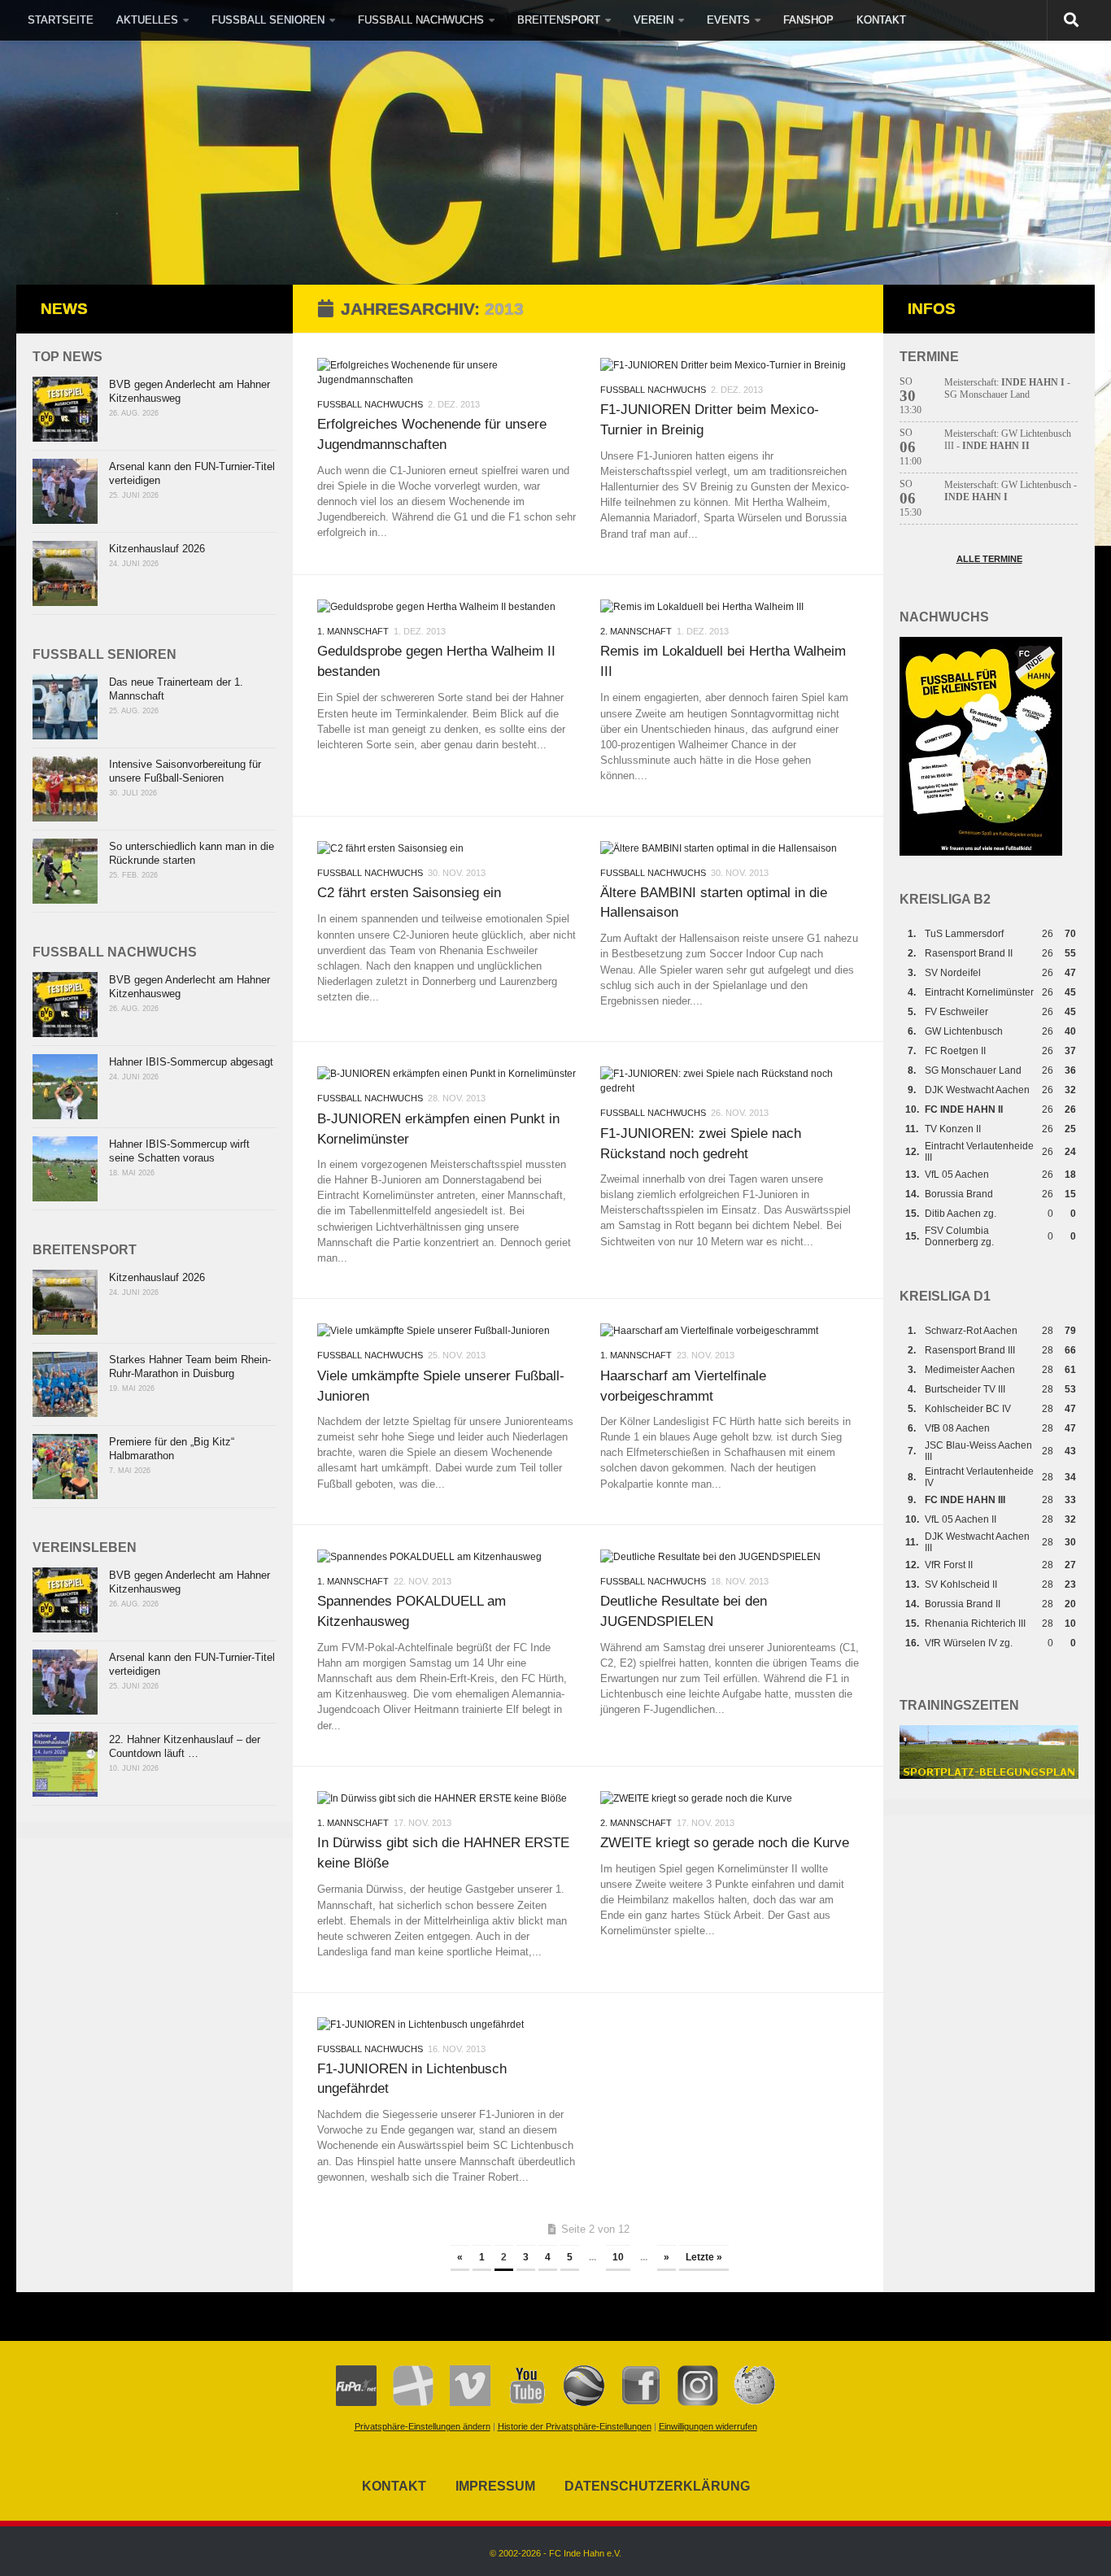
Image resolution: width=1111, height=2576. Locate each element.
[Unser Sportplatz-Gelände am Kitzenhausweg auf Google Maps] (576, 2403)
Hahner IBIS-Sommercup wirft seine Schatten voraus (179, 1151)
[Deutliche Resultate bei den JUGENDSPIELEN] (730, 1557)
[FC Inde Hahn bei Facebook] (633, 2403)
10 (618, 2257)
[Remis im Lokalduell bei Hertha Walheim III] (730, 607)
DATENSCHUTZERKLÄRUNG (657, 2486)
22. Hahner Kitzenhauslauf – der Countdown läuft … (185, 1746)
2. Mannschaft (636, 631)
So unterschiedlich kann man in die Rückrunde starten (192, 853)
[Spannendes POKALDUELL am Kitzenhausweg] (447, 1557)
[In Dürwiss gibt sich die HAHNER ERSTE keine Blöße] (447, 1798)
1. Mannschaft (353, 631)
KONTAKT (881, 20)
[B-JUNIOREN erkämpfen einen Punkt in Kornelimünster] (447, 1074)
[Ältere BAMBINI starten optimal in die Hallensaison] (730, 848)
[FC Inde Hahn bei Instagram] (690, 2403)
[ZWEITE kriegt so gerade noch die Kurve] (730, 1798)
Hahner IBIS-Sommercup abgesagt (191, 1062)
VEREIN (654, 20)
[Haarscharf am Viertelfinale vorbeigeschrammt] (730, 1331)
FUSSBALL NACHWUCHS (421, 20)
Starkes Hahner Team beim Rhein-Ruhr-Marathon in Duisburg (190, 1366)
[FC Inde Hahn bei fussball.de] (405, 2403)
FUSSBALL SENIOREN (268, 20)
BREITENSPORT (559, 20)
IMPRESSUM (495, 2486)
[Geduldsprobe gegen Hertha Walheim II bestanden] (447, 607)
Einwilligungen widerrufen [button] (708, 2426)
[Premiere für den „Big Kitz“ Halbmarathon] (65, 1467)
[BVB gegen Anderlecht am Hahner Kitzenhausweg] (65, 409)
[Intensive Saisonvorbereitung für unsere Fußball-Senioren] (65, 789)
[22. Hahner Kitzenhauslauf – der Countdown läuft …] (65, 1764)
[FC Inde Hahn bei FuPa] (356, 2403)
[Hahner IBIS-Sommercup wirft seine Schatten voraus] (65, 1169)
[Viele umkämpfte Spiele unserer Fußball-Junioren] (447, 1331)
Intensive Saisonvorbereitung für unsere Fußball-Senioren (185, 771)
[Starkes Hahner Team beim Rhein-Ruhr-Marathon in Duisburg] (65, 1384)
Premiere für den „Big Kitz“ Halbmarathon (172, 1449)
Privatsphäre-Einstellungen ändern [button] (423, 2426)
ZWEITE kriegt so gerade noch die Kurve (725, 1842)
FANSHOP (808, 20)
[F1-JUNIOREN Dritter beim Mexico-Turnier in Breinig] (730, 365)
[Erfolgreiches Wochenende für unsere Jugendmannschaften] (447, 373)
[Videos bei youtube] (519, 2403)
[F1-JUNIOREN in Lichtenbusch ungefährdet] (447, 2025)
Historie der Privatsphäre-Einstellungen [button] (575, 2426)
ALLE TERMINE (989, 559)
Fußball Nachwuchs (370, 404)
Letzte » (704, 2257)
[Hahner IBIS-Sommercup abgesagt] (65, 1087)
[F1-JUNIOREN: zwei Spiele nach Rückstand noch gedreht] (730, 1081)
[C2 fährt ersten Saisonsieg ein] (447, 848)
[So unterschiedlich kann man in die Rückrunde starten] (65, 871)
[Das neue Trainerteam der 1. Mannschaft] (65, 707)
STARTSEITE (61, 20)
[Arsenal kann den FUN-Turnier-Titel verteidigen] (65, 491)
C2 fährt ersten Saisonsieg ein (409, 892)
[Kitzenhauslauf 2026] (65, 573)
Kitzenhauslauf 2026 (157, 549)
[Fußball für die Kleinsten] (981, 852)
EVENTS (728, 20)
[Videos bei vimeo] (462, 2403)
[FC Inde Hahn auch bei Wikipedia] (747, 2403)
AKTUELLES (147, 20)
